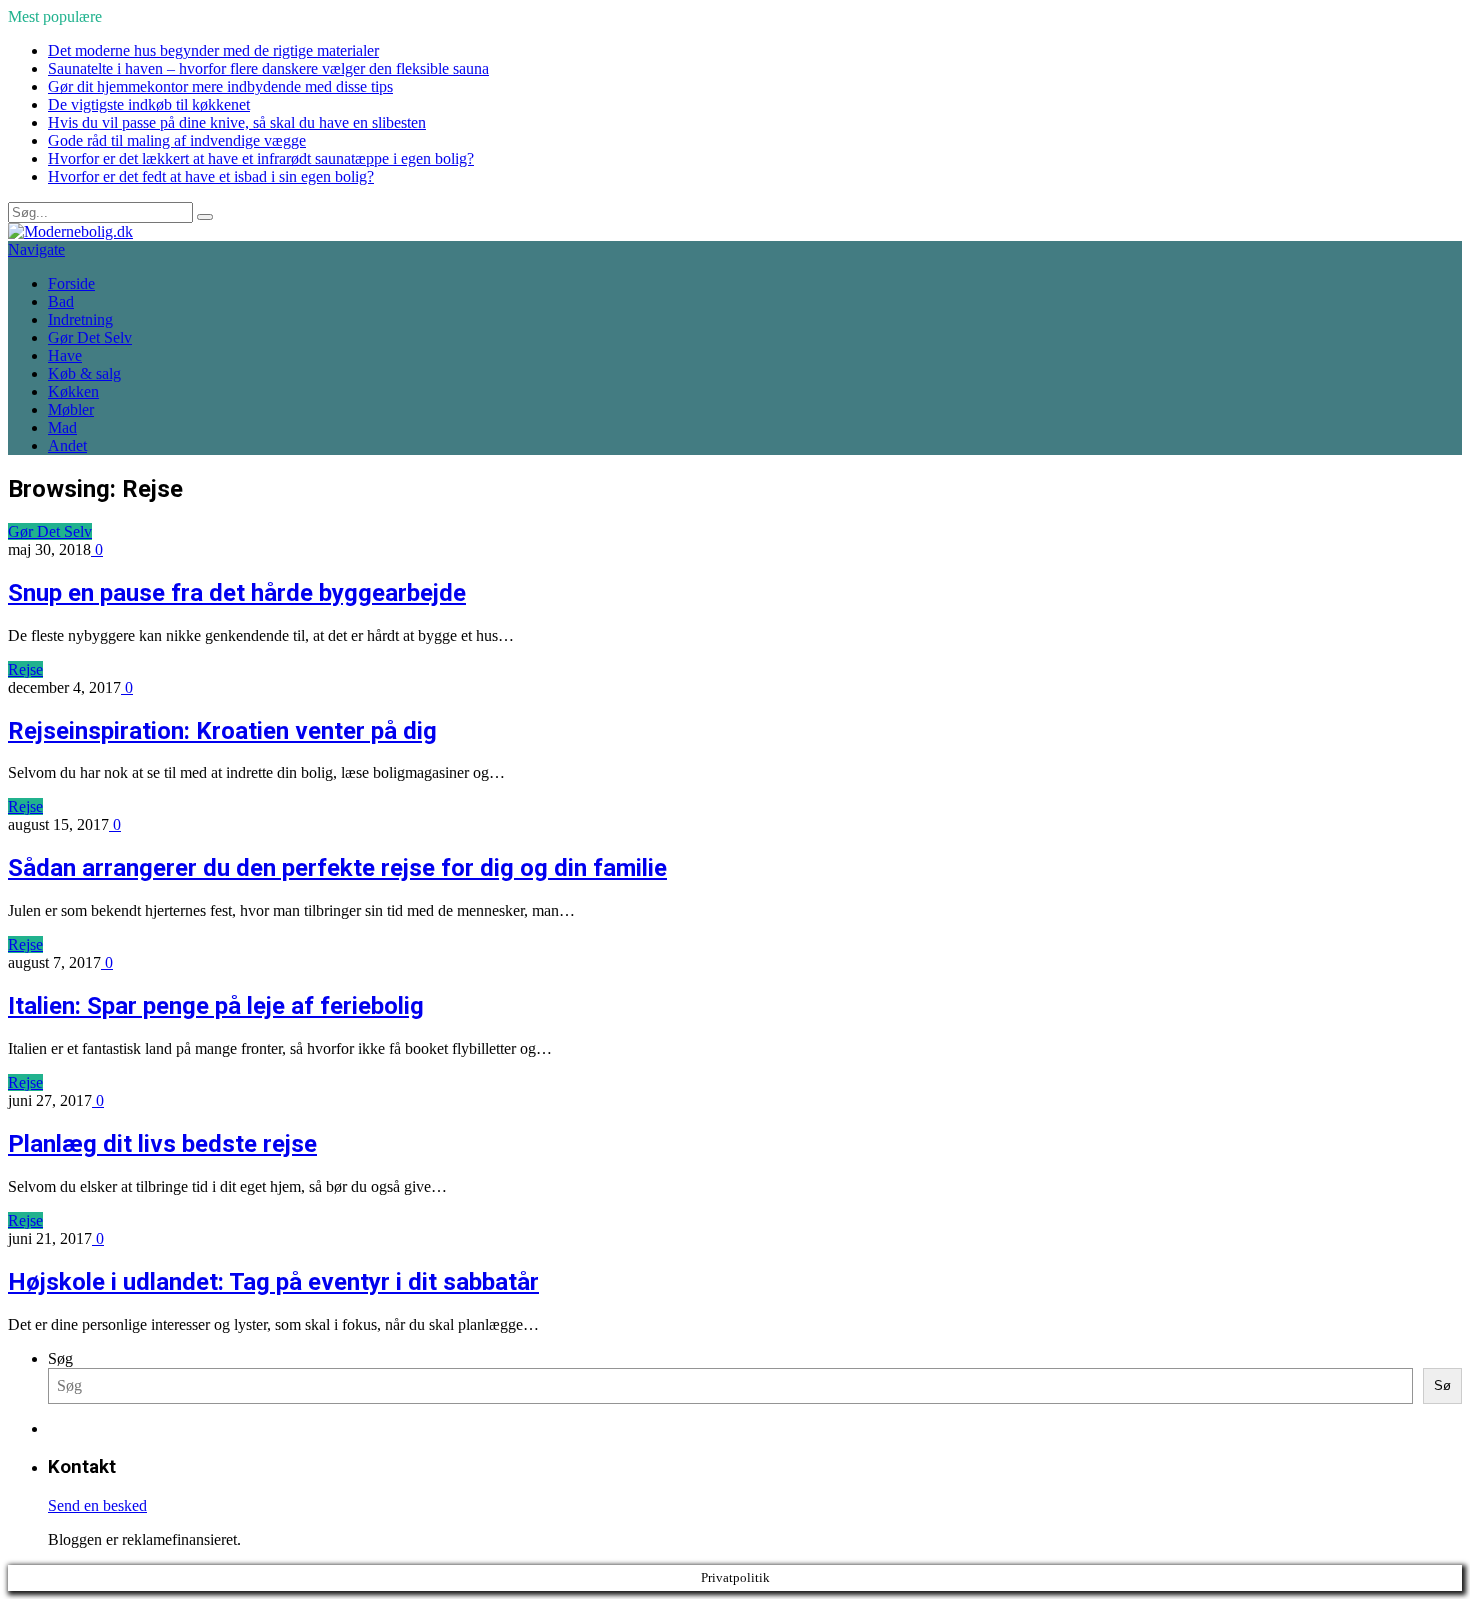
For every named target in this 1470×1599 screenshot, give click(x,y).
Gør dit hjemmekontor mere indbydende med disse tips (220, 86)
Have (65, 355)
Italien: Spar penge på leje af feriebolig (216, 1006)
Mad (62, 427)
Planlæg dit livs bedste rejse (162, 1144)
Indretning (80, 319)
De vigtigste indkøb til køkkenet (149, 104)
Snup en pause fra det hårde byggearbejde (237, 593)
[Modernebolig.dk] (70, 231)
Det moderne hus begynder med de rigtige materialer (213, 50)
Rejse (25, 669)
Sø (1442, 1385)
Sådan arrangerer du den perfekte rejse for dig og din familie (337, 868)
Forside (71, 283)
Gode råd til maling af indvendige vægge (177, 140)
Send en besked (97, 1505)
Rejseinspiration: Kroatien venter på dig (222, 731)
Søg (60, 1358)
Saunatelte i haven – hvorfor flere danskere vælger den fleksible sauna (268, 68)
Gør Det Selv (90, 337)
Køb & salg (84, 373)
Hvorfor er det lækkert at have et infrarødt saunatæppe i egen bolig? (261, 158)
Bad (61, 301)
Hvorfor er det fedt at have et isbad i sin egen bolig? (211, 176)
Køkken (73, 391)
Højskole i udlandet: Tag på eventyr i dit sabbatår (273, 1282)
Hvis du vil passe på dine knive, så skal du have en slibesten (237, 122)
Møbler (71, 409)
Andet (67, 445)
